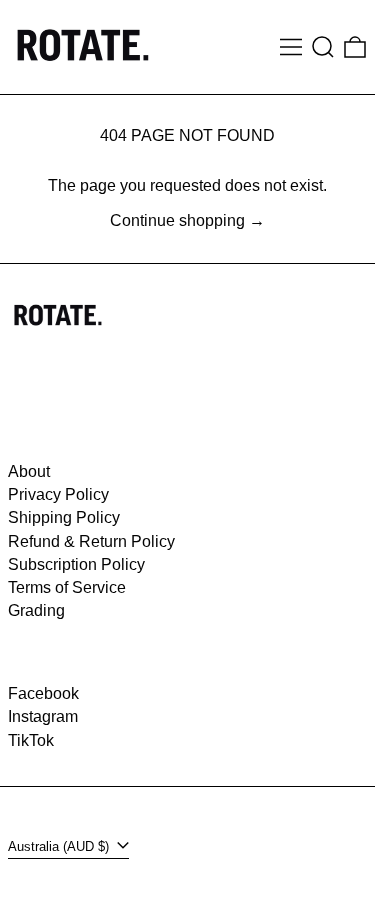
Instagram (43, 716)
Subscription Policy (76, 564)
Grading (36, 610)
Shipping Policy (64, 517)
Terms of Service (67, 587)
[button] (323, 47)
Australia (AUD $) (60, 846)
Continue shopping (177, 220)
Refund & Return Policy (91, 541)
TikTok (31, 740)
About (29, 471)
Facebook (43, 693)
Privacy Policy (58, 494)
